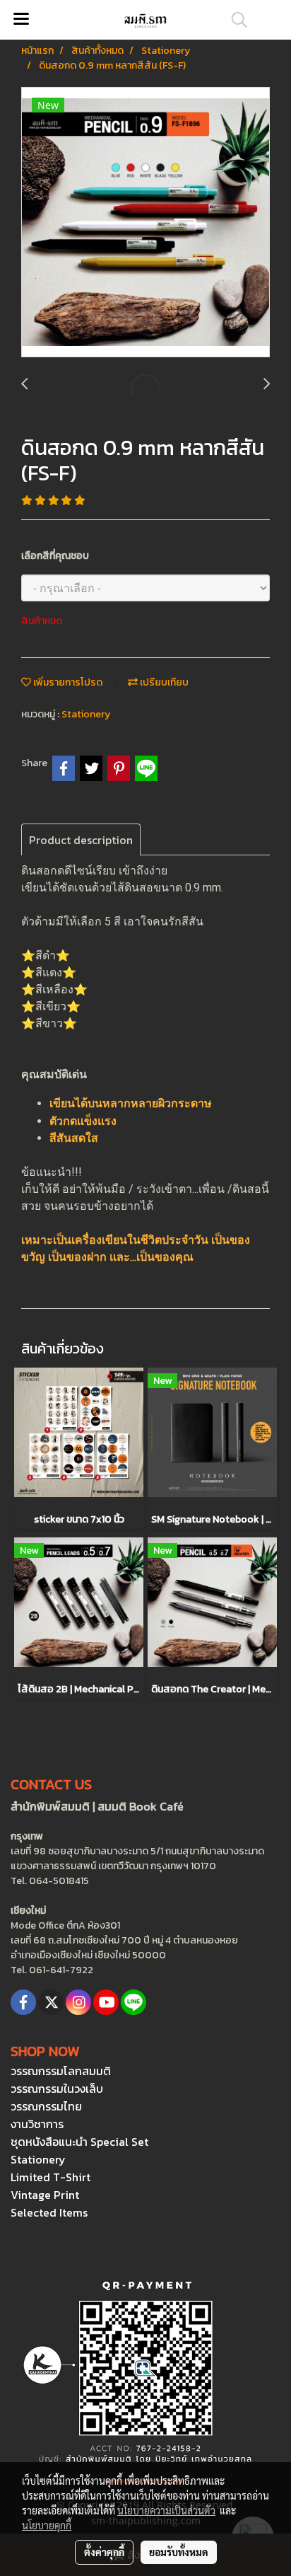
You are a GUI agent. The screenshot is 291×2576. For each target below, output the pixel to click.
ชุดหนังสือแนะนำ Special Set (79, 2142)
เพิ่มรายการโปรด (67, 682)
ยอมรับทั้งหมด (179, 2552)
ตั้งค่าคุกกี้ (104, 2552)
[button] (234, 20)
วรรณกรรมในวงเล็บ (57, 2089)
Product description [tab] (81, 840)
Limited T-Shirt (51, 2177)
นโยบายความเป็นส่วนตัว (166, 2510)
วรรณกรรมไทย (46, 2106)
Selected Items (49, 2212)
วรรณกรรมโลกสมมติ (61, 2071)
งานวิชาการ (37, 2124)
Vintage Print (45, 2195)
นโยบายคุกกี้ (47, 2525)
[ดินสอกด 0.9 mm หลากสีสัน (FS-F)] (145, 223)
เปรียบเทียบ (163, 682)
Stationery (86, 714)
